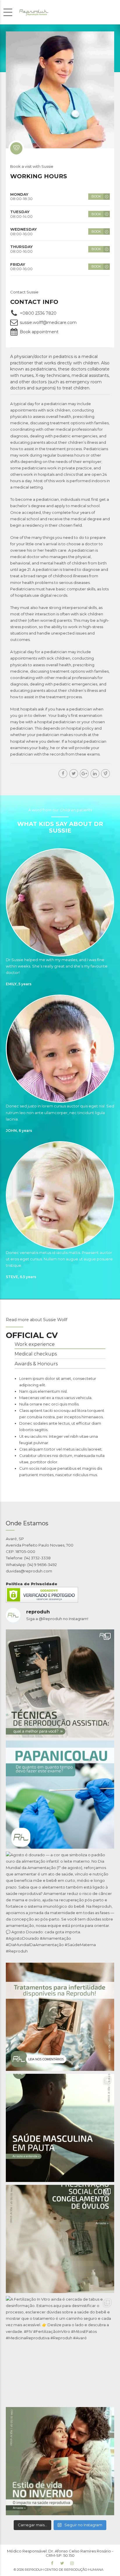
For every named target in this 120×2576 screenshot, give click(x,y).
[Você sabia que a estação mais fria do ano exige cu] (60, 2461)
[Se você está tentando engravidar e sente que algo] (60, 2017)
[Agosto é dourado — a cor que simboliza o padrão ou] (60, 1906)
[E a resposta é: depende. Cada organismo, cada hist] (60, 1684)
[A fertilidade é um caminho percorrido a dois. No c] (60, 2128)
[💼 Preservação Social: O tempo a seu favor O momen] (60, 2239)
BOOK (96, 196)
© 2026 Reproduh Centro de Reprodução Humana (59, 2570)
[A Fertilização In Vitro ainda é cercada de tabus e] (60, 2350)
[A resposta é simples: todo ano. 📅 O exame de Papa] (60, 1795)
